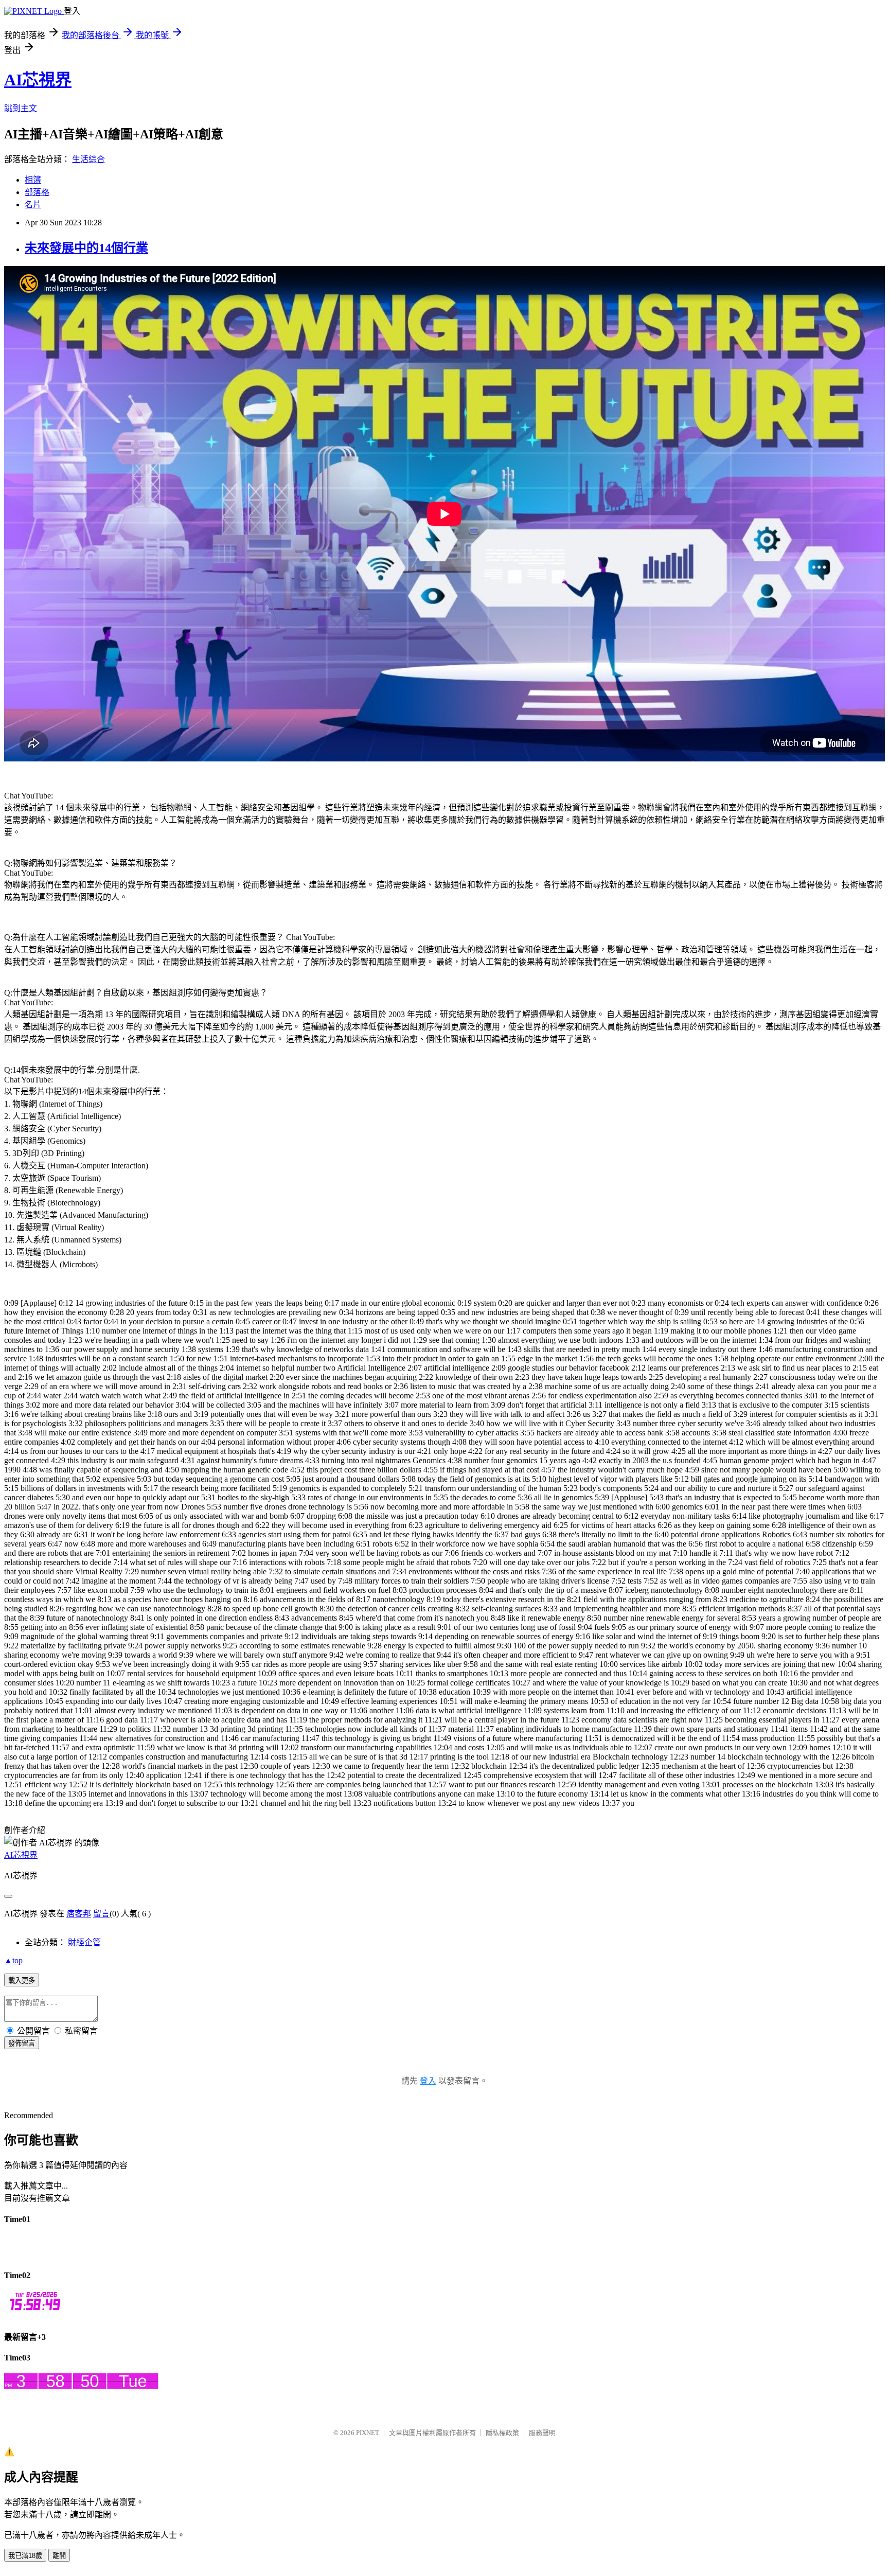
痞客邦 (79, 1914)
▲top (13, 1960)
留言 (101, 1914)
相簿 (33, 180)
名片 (33, 205)
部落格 (37, 192)
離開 (59, 2556)
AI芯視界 (38, 80)
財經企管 (84, 1942)
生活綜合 (88, 159)
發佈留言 (22, 2043)
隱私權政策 (502, 2433)
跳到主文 (21, 108)
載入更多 (22, 1980)
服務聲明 (542, 2433)
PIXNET (368, 2433)
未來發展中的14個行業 (86, 248)
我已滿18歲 (25, 2556)
